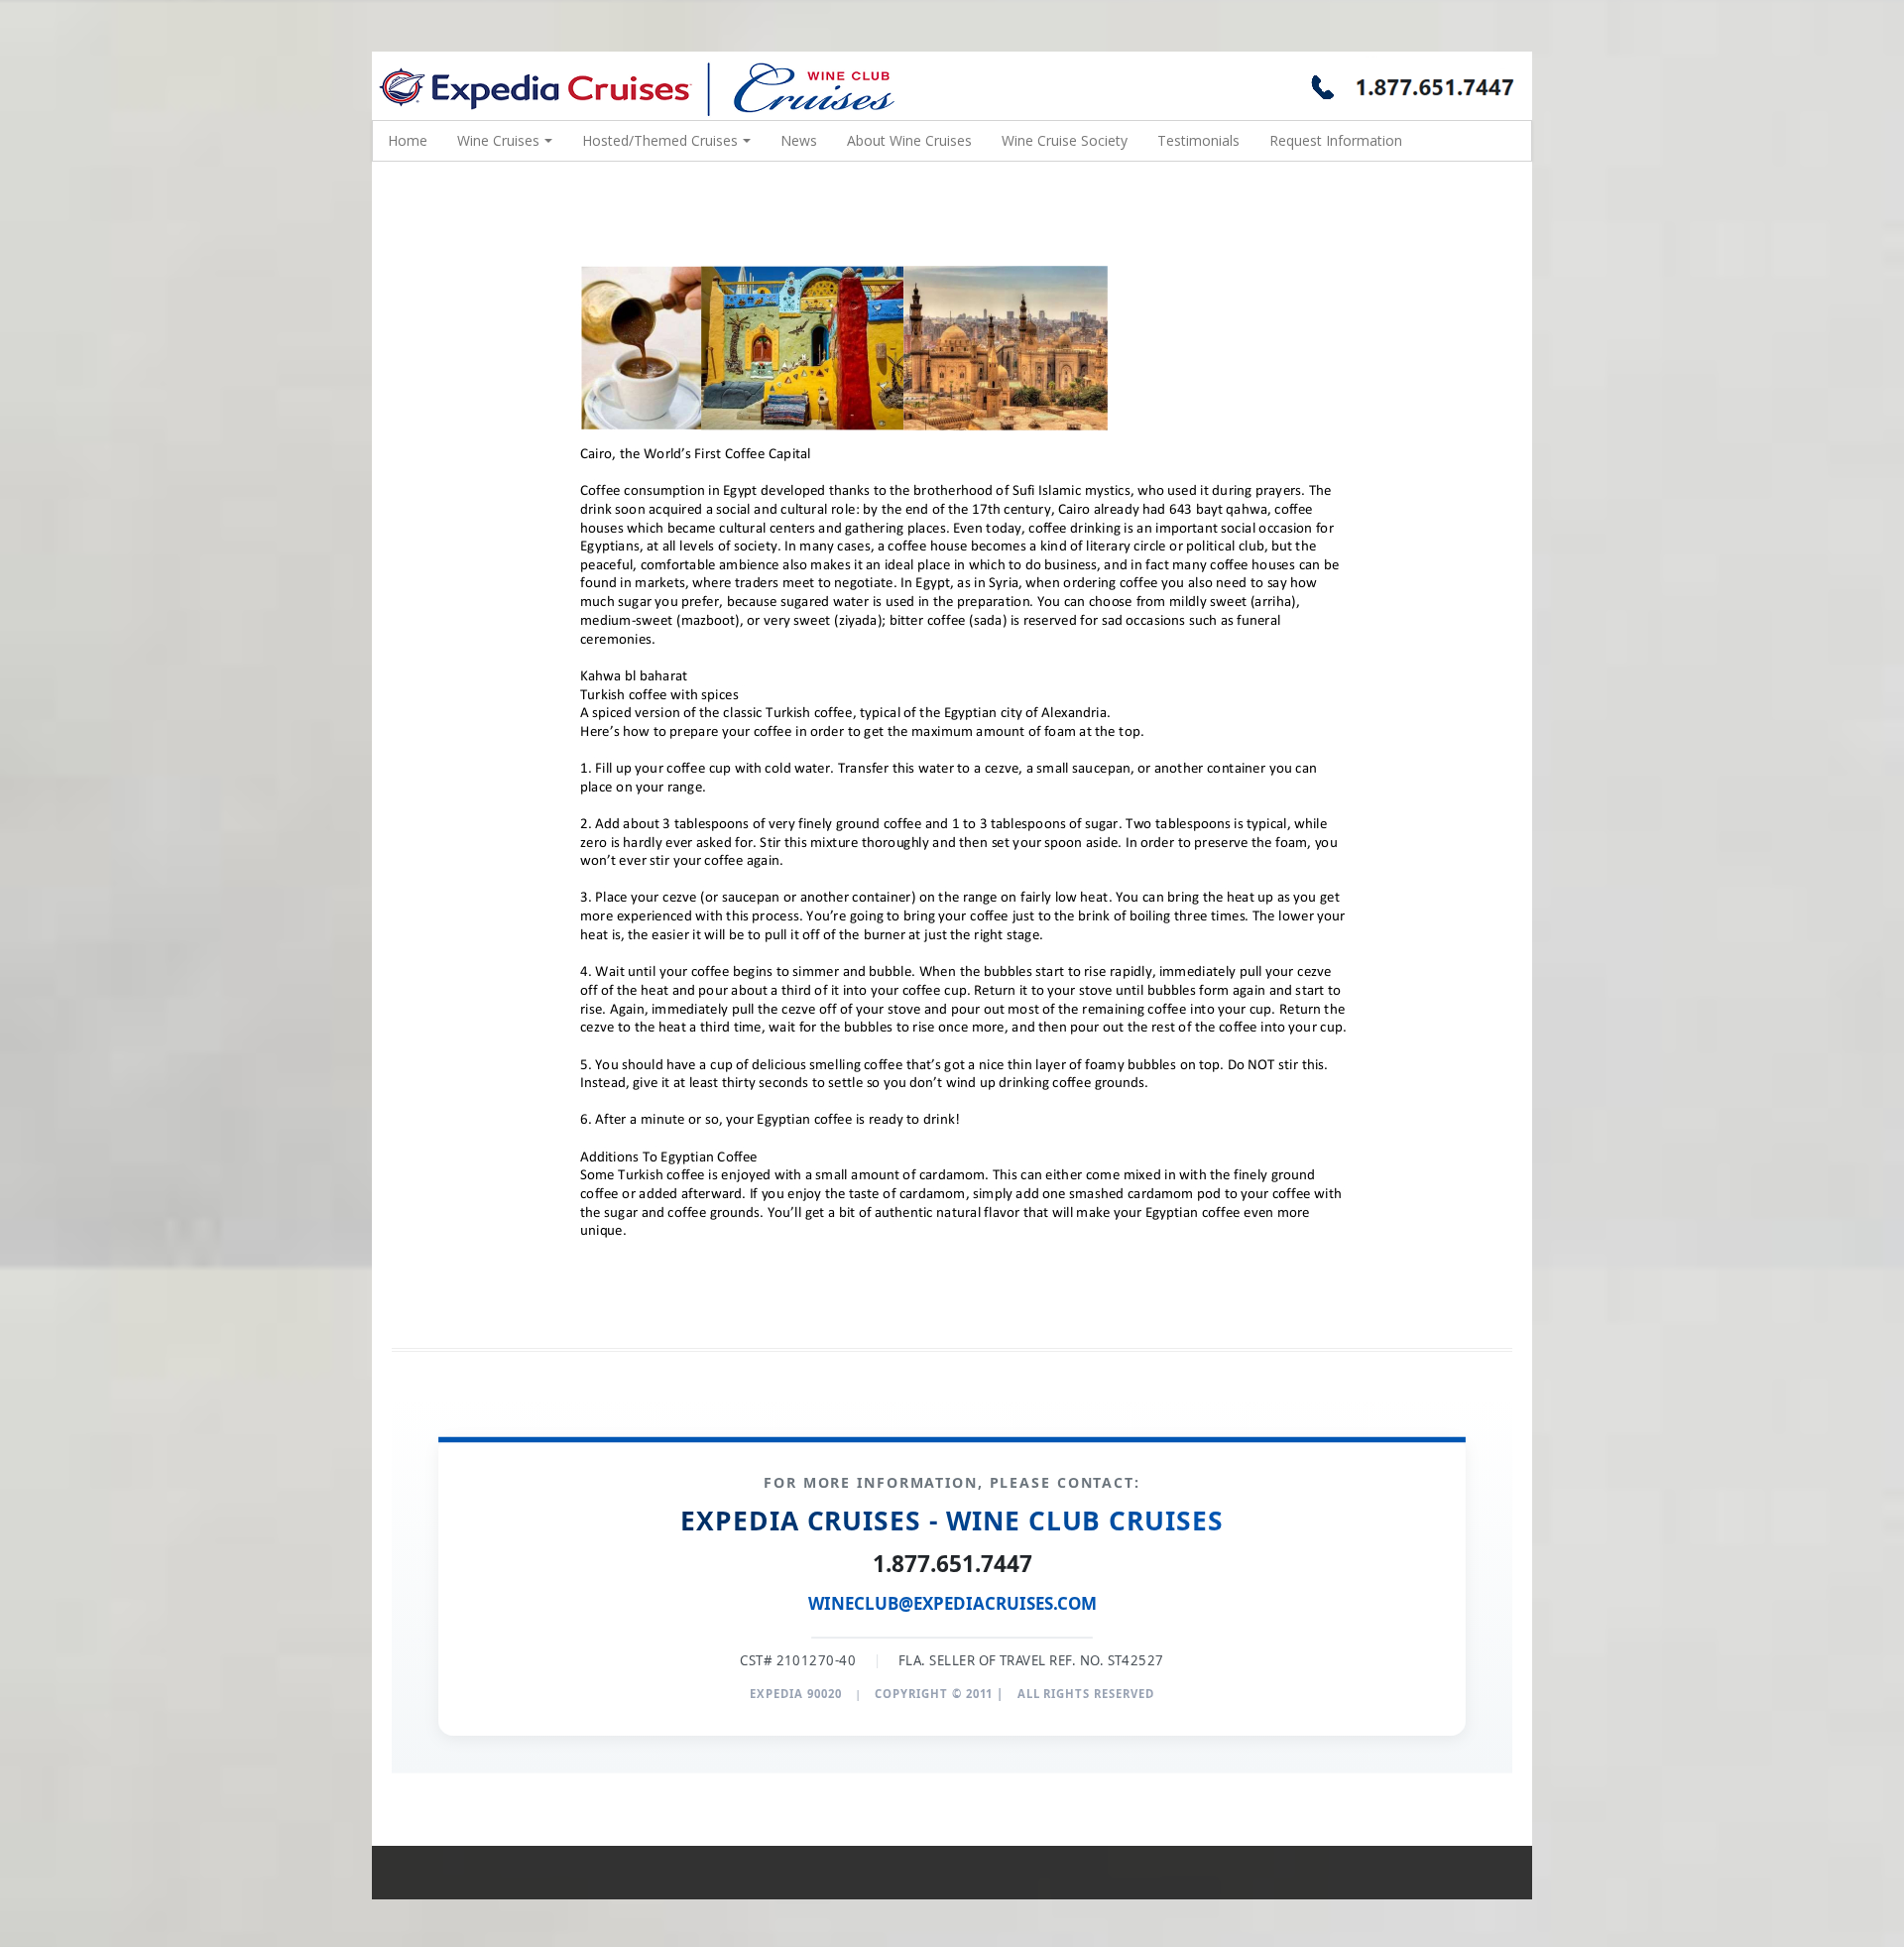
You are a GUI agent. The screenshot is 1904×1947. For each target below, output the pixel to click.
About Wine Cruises (909, 140)
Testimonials (1198, 140)
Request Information (1336, 140)
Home (408, 140)
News (799, 140)
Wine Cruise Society (1065, 140)
